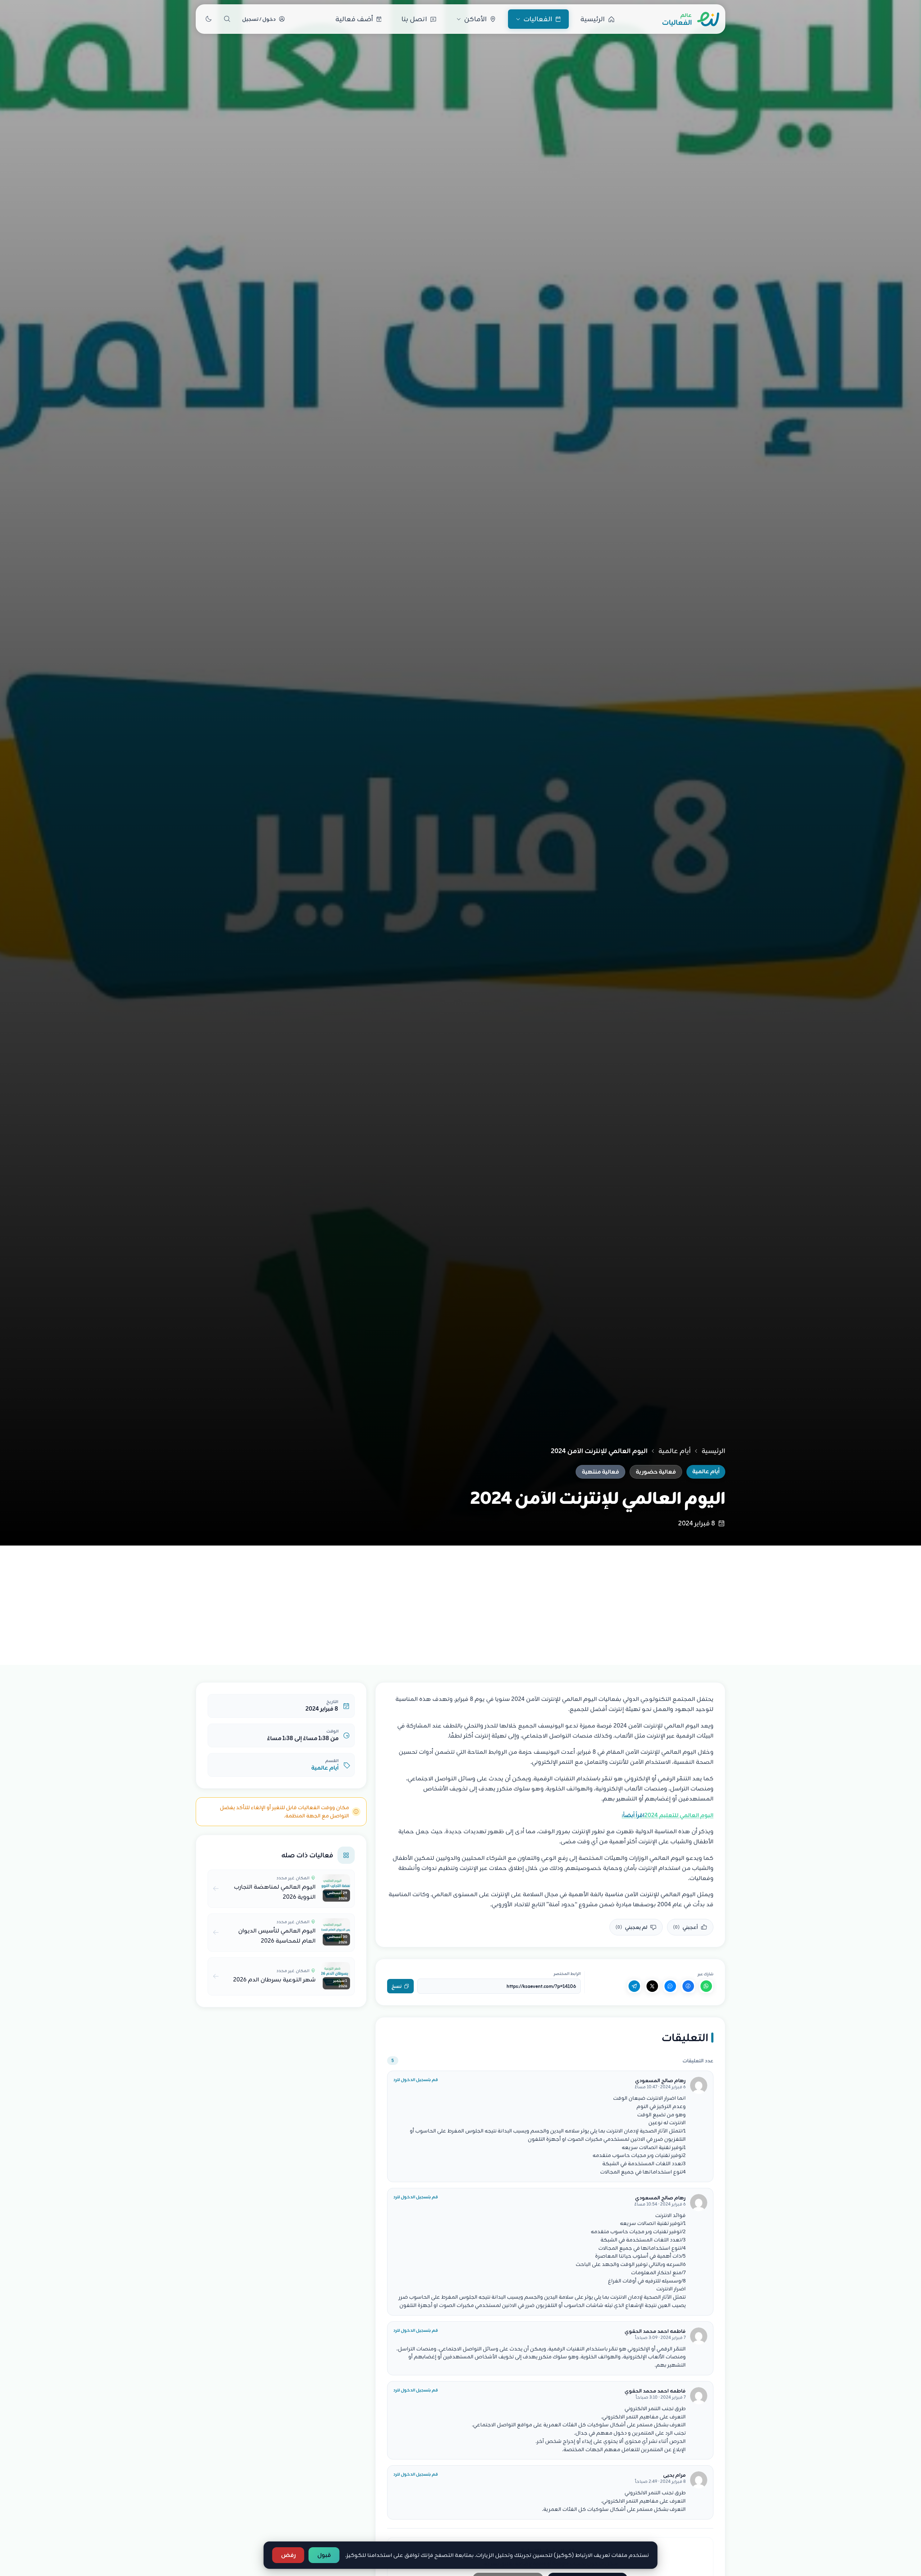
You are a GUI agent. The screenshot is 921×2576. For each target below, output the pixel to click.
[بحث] (227, 19)
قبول (324, 2555)
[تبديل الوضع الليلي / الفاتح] (208, 19)
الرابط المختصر (567, 1974)
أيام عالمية (675, 1451)
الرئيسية (713, 1451)
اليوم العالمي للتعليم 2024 (668, 1815)
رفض (288, 2555)
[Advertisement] (460, 1599)
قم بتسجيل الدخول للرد (416, 2080)
